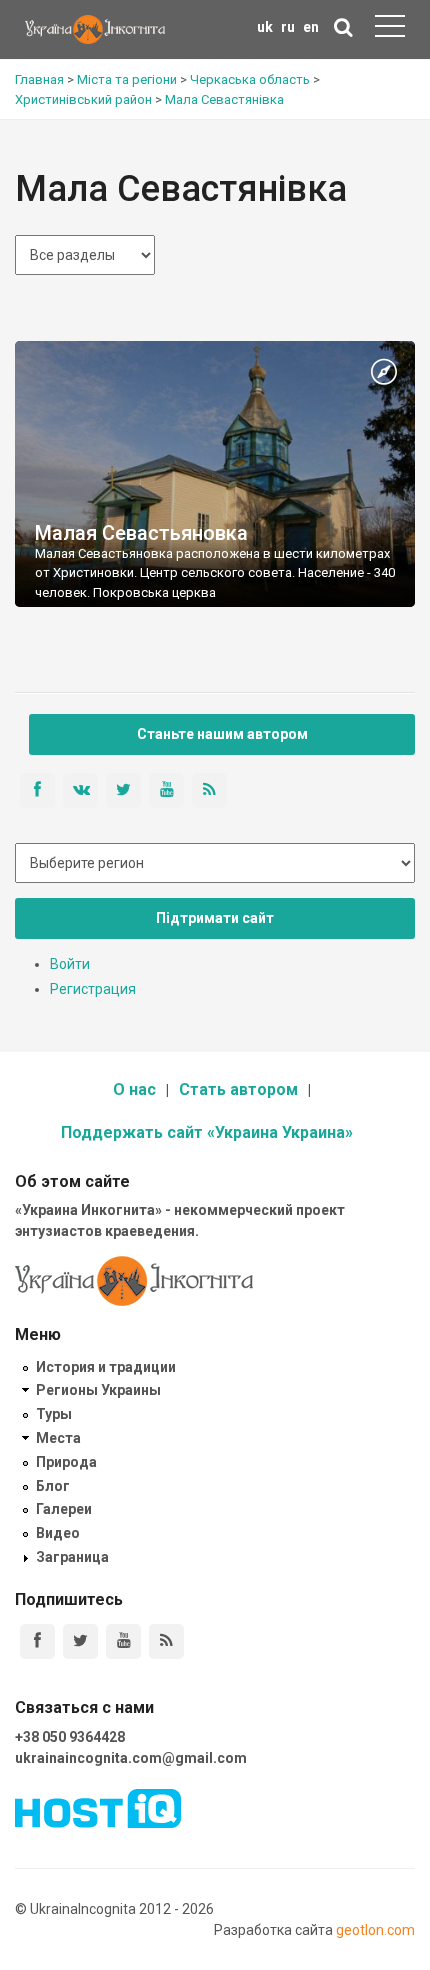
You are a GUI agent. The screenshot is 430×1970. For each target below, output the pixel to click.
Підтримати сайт (215, 918)
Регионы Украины (98, 1390)
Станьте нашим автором (222, 734)
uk (265, 27)
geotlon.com (375, 1930)
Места (58, 1438)
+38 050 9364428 (70, 1737)
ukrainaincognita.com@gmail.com (131, 1758)
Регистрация (93, 989)
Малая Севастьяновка (141, 533)
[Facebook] (37, 1641)
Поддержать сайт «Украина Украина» (207, 1132)
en (311, 27)
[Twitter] (80, 1641)
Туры (54, 1414)
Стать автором (238, 1089)
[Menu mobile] (390, 30)
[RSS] (166, 1641)
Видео (58, 1533)
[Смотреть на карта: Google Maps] (384, 373)
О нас (134, 1089)
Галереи (64, 1509)
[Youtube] (123, 1641)
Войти (70, 964)
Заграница (72, 1557)
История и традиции (106, 1367)
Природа (66, 1462)
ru (288, 27)
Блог (53, 1486)
